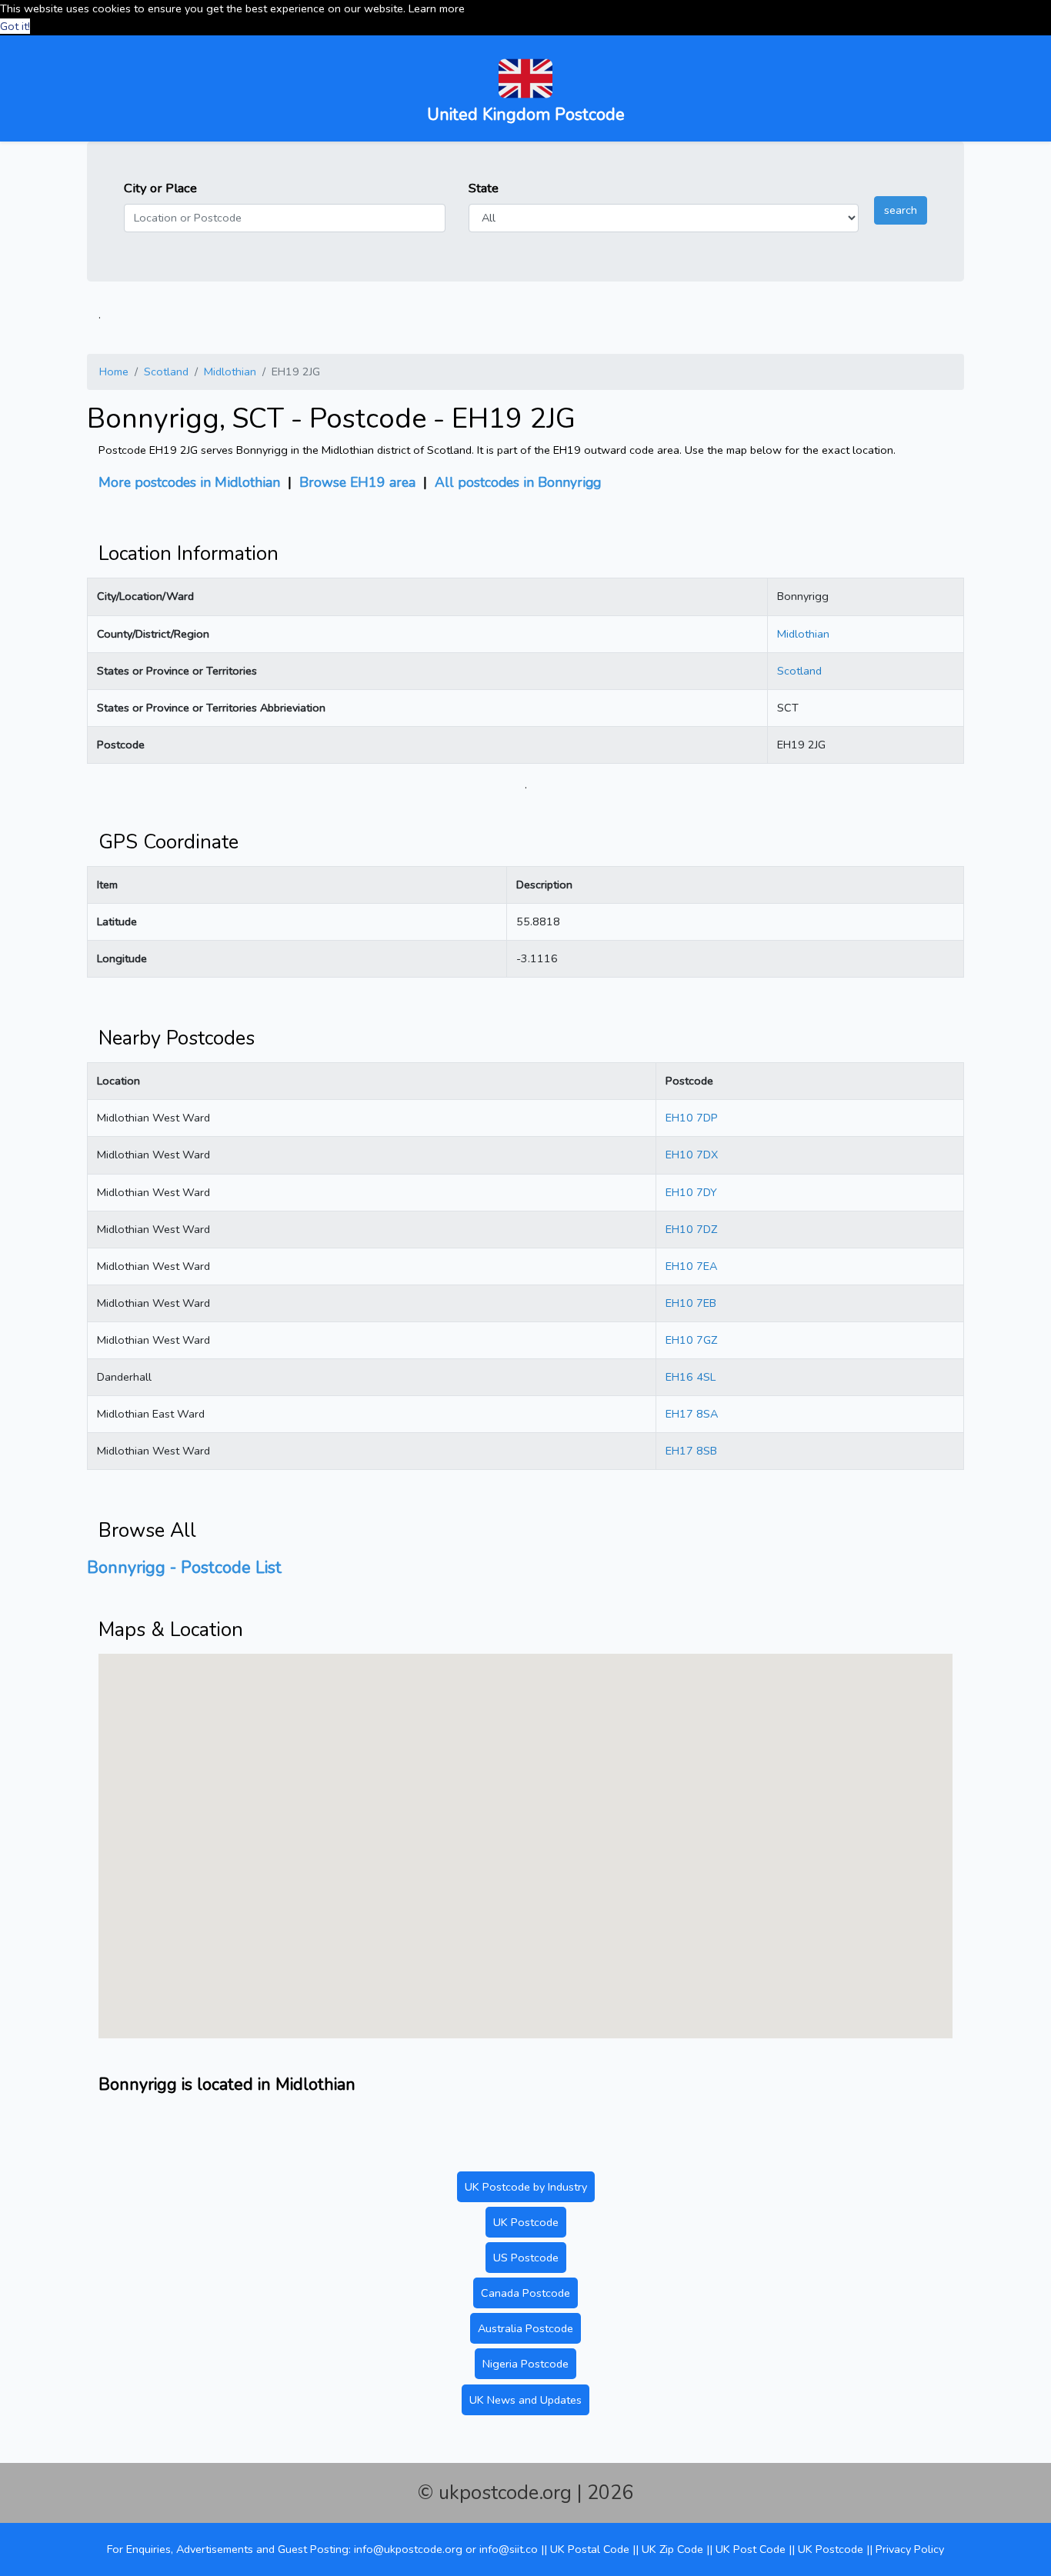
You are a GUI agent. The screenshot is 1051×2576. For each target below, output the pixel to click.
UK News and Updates (525, 2400)
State (484, 188)
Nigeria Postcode (525, 2364)
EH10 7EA (691, 1266)
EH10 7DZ (691, 1229)
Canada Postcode (525, 2293)
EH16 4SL (691, 1377)
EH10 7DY (691, 1192)
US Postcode (526, 2258)
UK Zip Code (672, 2549)
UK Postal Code (590, 2549)
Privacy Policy (910, 2549)
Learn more (437, 8)
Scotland (166, 372)
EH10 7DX (692, 1155)
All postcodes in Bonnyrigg (518, 482)
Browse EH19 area (357, 482)
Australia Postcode (525, 2328)
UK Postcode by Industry (526, 2187)
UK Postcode (526, 2222)
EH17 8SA (692, 1414)
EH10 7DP (692, 1118)
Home (114, 372)
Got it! (15, 26)
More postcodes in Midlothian (189, 482)
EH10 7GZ (691, 1340)
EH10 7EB (691, 1303)
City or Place (160, 188)
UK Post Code (751, 2549)
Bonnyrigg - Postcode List (184, 1568)
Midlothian (230, 372)
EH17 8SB (691, 1451)
